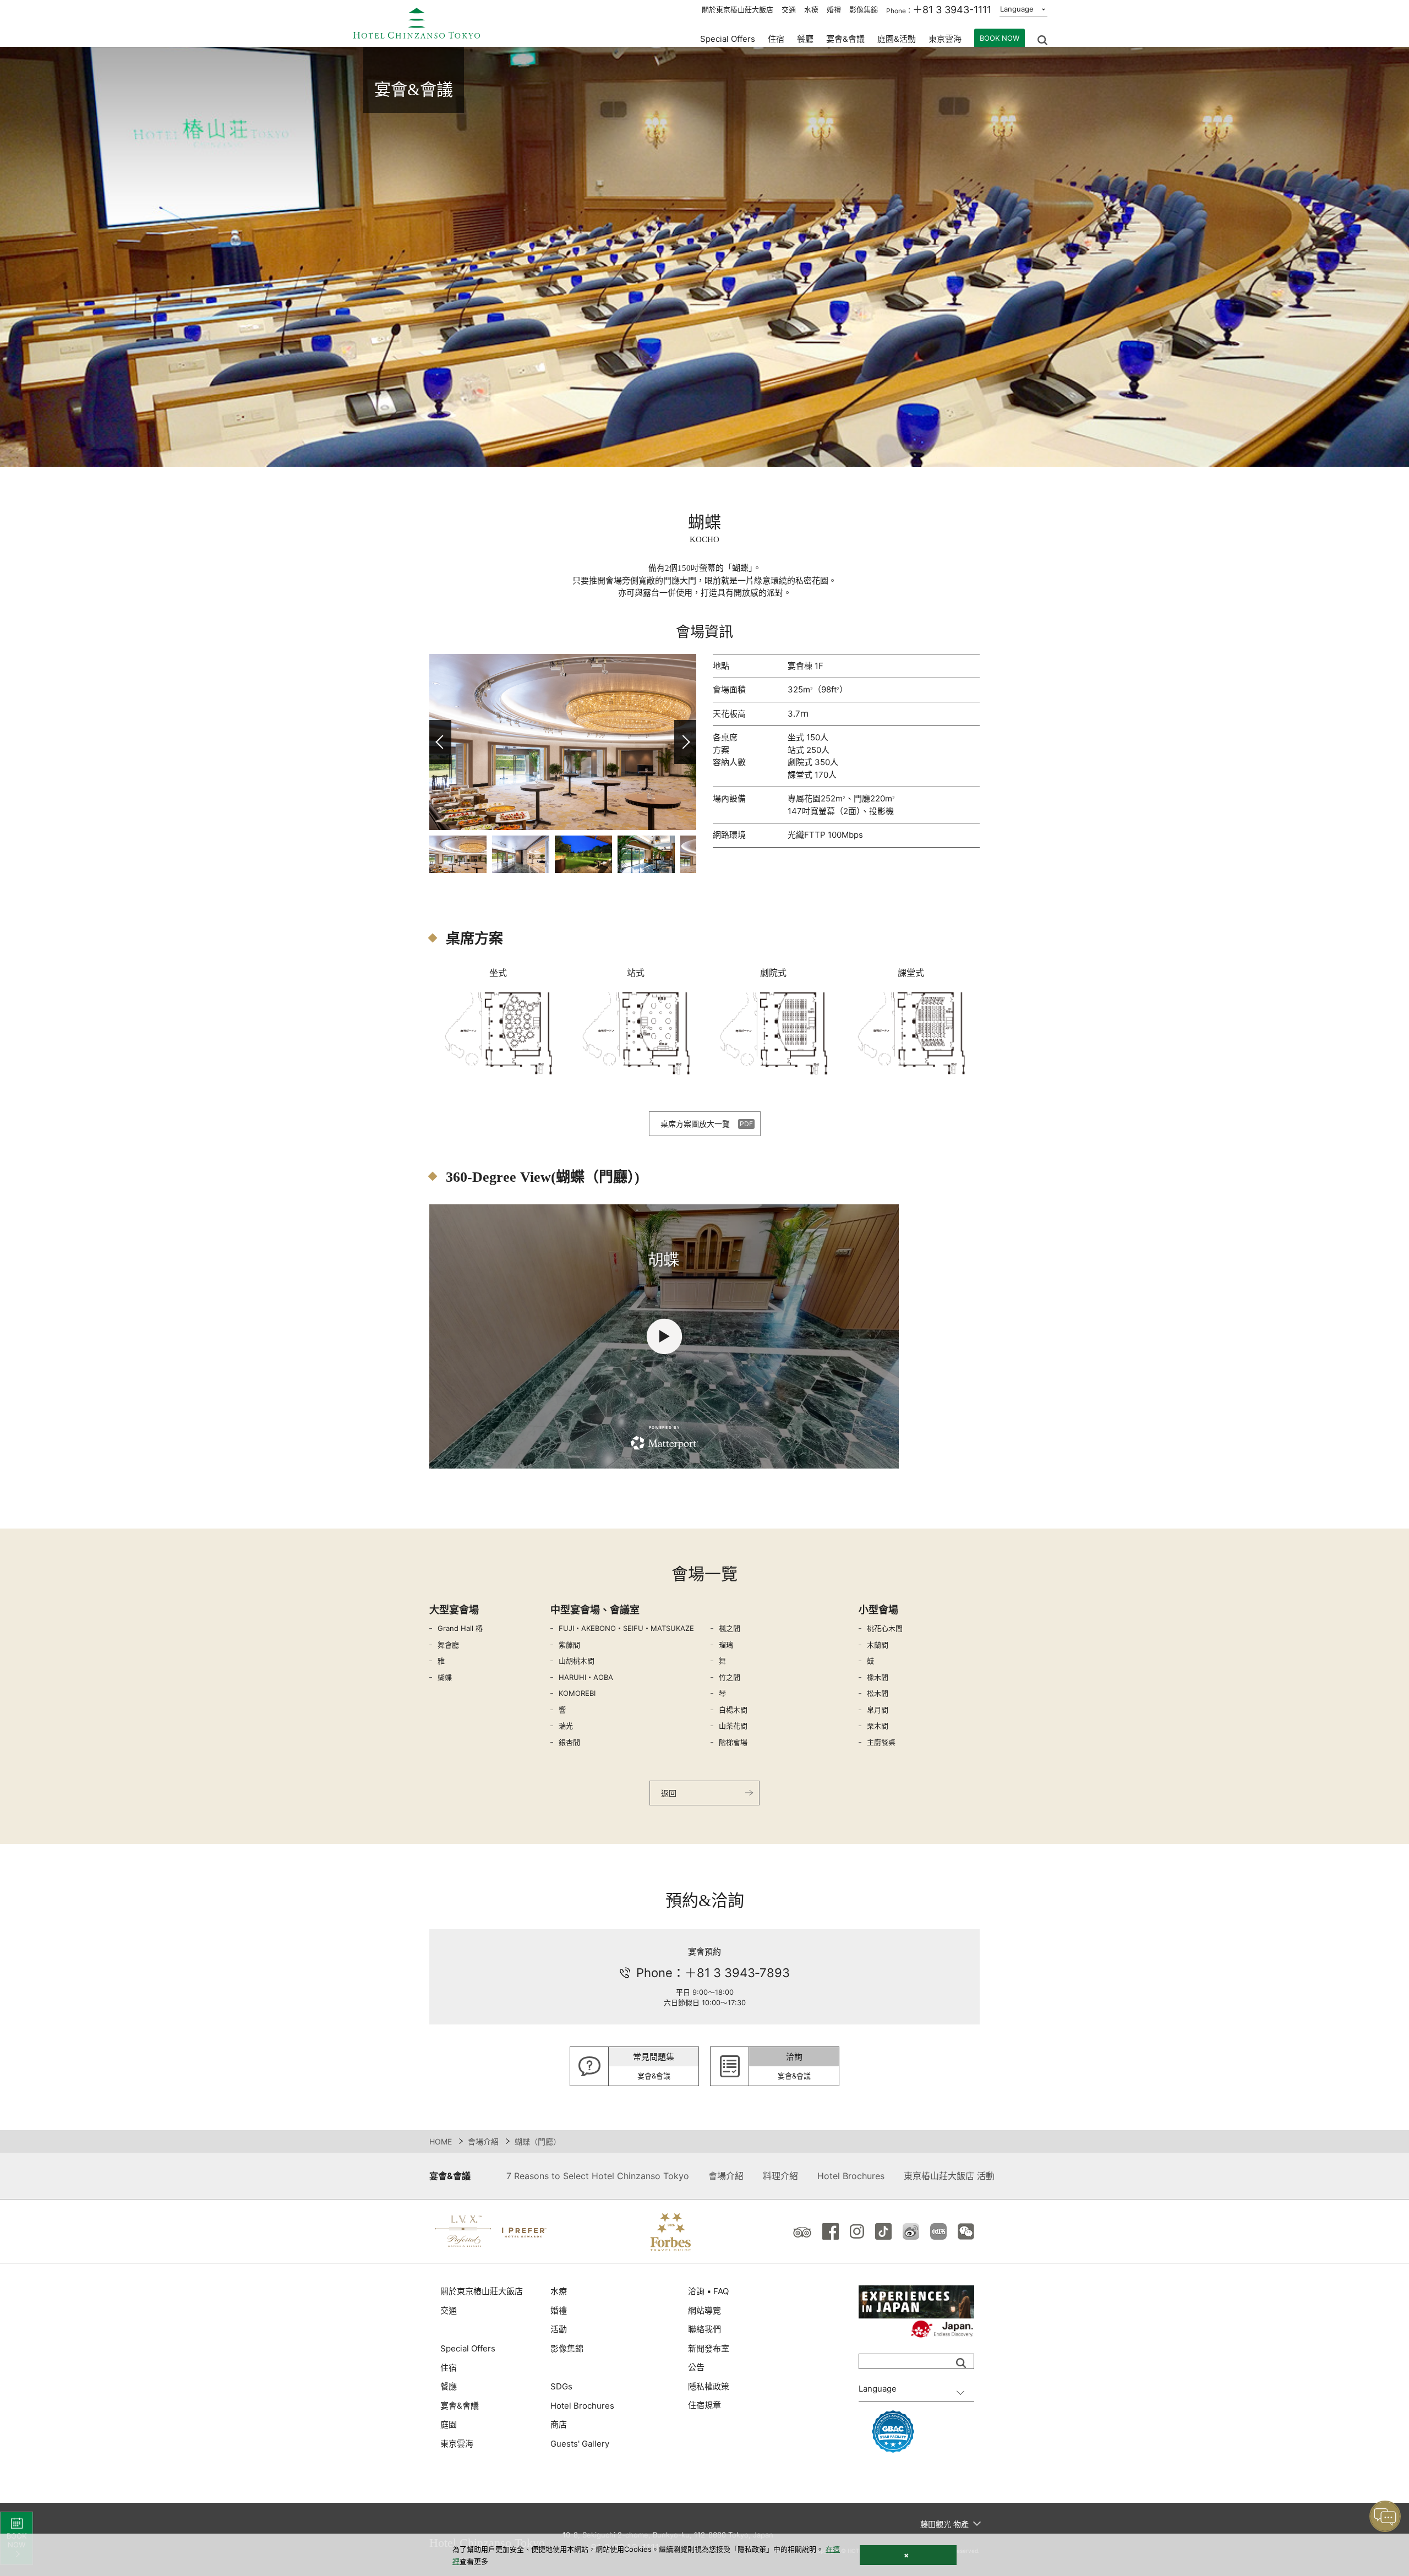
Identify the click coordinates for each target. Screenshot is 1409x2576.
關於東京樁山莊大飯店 (738, 9)
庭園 (449, 2424)
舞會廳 (448, 1645)
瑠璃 (726, 1645)
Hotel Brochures (851, 2176)
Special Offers (728, 39)
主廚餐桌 (881, 1742)
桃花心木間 (885, 1628)
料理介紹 (780, 2176)
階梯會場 (733, 1742)
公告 (696, 2367)
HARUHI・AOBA (586, 1677)
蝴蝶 (445, 1677)
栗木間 (878, 1726)
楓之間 (730, 1628)
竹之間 (730, 1677)
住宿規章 (704, 2405)
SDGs (561, 2386)
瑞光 (566, 1726)
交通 (789, 9)
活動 (559, 2329)
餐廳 (449, 2386)
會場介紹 (483, 2141)
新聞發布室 (709, 2348)
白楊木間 (733, 1710)
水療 (811, 9)
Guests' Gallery (580, 2444)
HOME (441, 2141)
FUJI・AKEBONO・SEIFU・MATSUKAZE (626, 1628)
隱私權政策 (709, 2386)
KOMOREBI (577, 1693)
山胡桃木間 (577, 1661)
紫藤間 (569, 1645)
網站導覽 (704, 2310)
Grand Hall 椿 (460, 1628)
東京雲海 (945, 39)
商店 (559, 2424)
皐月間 (878, 1710)
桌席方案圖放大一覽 (695, 1124)
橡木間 (878, 1677)
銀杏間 (569, 1742)
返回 (669, 1793)
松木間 (878, 1693)
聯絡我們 (704, 2329)
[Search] (961, 2363)
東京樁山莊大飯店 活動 (949, 2176)
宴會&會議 (845, 39)
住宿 (449, 2368)
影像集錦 (864, 9)
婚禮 (834, 9)
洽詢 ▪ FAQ (708, 2291)
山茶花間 (733, 1726)
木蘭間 (878, 1645)
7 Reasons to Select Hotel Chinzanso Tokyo (598, 2176)
